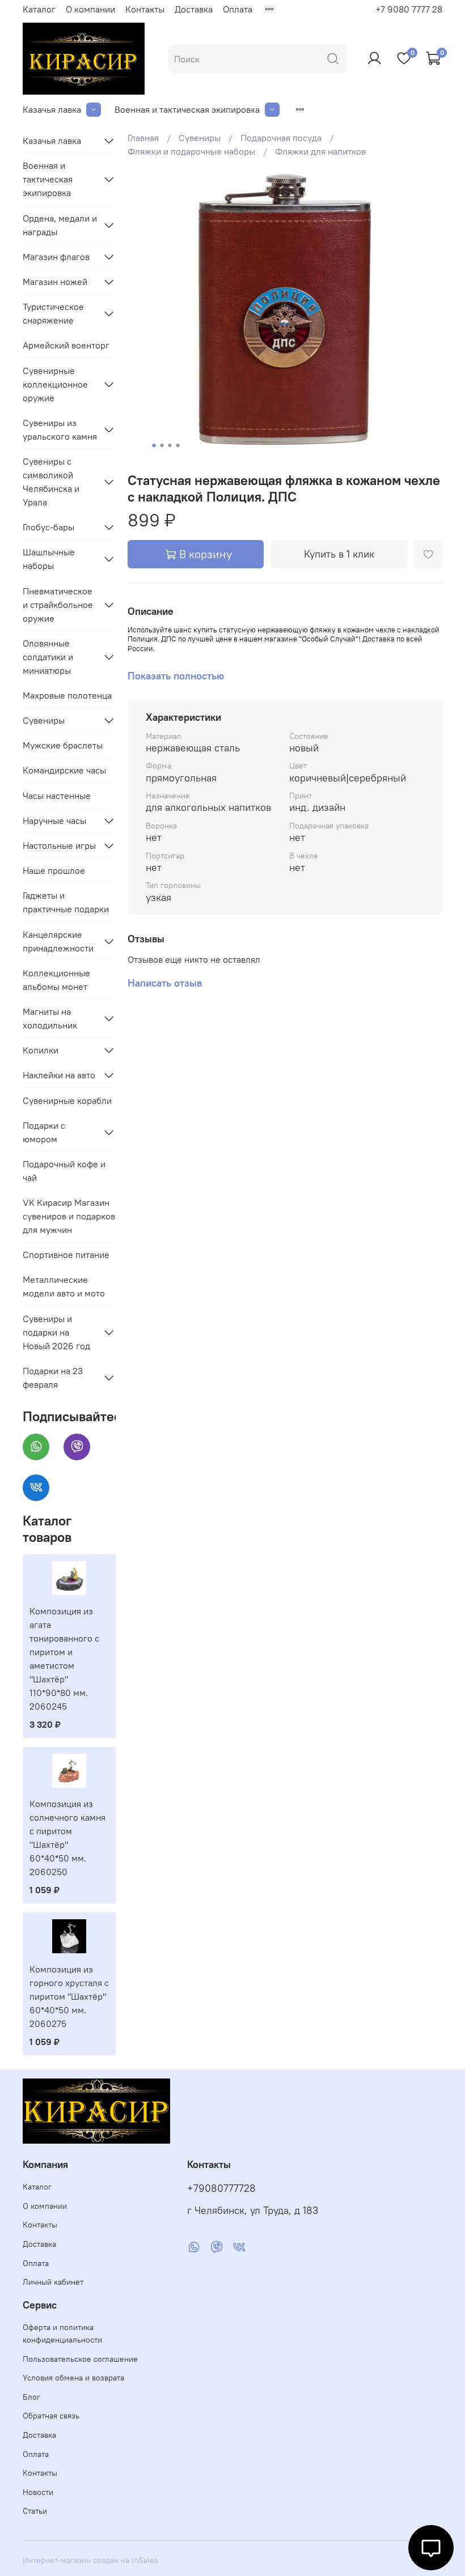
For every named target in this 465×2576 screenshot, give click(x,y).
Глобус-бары (48, 527)
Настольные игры (59, 845)
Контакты (145, 9)
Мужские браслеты (63, 745)
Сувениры (200, 138)
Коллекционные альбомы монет (56, 980)
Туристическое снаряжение (53, 313)
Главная (143, 138)
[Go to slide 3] (170, 445)
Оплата (238, 9)
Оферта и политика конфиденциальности (62, 2333)
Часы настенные (57, 796)
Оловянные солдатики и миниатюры (48, 657)
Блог (31, 2397)
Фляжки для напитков (320, 151)
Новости (38, 2492)
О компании (90, 9)
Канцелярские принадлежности (58, 941)
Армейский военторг (66, 345)
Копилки (41, 1050)
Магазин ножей (55, 282)
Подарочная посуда (281, 138)
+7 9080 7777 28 (409, 9)
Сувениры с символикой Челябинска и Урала (51, 482)
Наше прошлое (54, 870)
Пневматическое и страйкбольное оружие (58, 605)
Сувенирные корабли (67, 1100)
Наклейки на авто (59, 1075)
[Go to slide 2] (162, 445)
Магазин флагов (56, 257)
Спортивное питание (66, 1255)
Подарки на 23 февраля (53, 1378)
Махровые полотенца (67, 695)
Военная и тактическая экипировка (187, 109)
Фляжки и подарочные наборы (191, 151)
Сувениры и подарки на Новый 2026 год (56, 1332)
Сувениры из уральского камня (60, 430)
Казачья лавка (52, 109)
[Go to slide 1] (154, 445)
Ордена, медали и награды (60, 225)
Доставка (194, 9)
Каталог (39, 9)
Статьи (35, 2511)
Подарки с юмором (44, 1132)
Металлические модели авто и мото (64, 1286)
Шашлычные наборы (49, 559)
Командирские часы (64, 770)
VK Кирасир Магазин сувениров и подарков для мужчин (69, 1216)
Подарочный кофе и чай (64, 1171)
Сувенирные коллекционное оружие (55, 384)
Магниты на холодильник (50, 1018)
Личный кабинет (53, 2282)
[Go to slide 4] (178, 445)
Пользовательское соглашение (80, 2359)
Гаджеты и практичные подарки (66, 902)
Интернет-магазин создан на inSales (90, 2560)
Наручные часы (54, 821)
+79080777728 (221, 2188)
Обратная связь (51, 2416)
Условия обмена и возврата (73, 2378)
